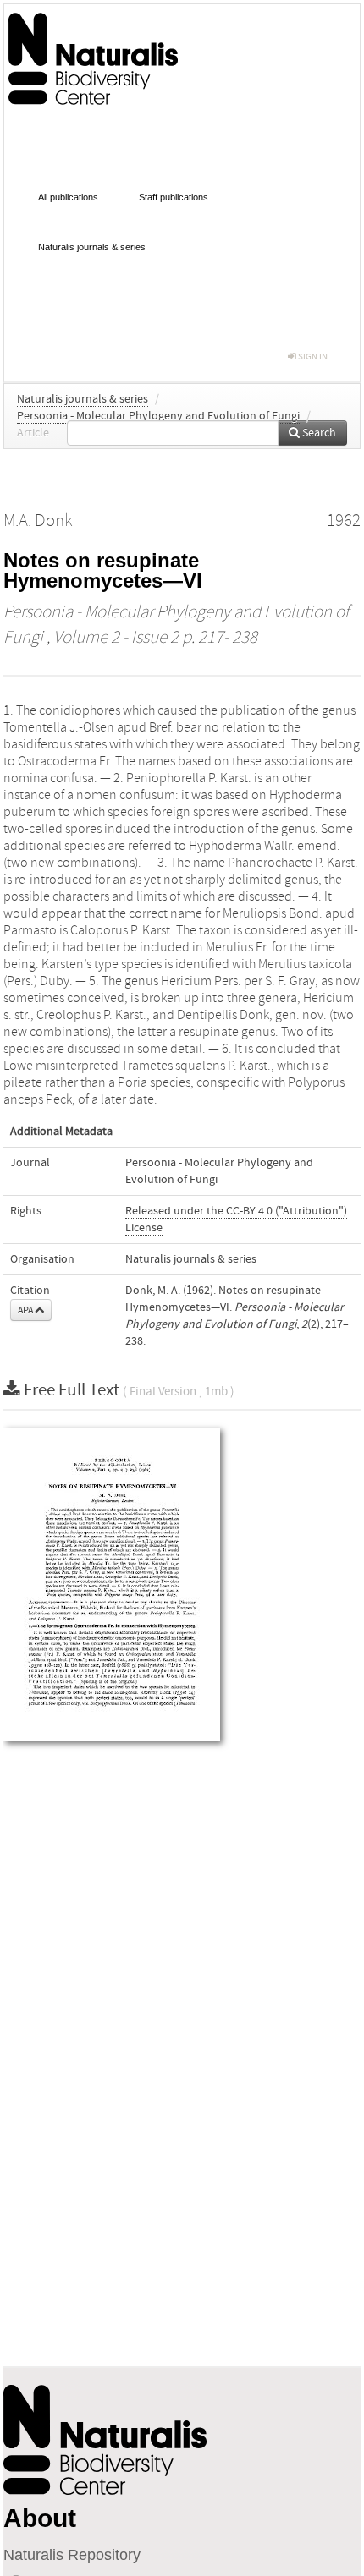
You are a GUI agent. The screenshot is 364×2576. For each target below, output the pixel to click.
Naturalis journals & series (92, 247)
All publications (68, 197)
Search (318, 433)
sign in (312, 356)
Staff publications (174, 197)
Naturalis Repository (72, 2555)
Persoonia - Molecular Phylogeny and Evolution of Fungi (158, 416)
